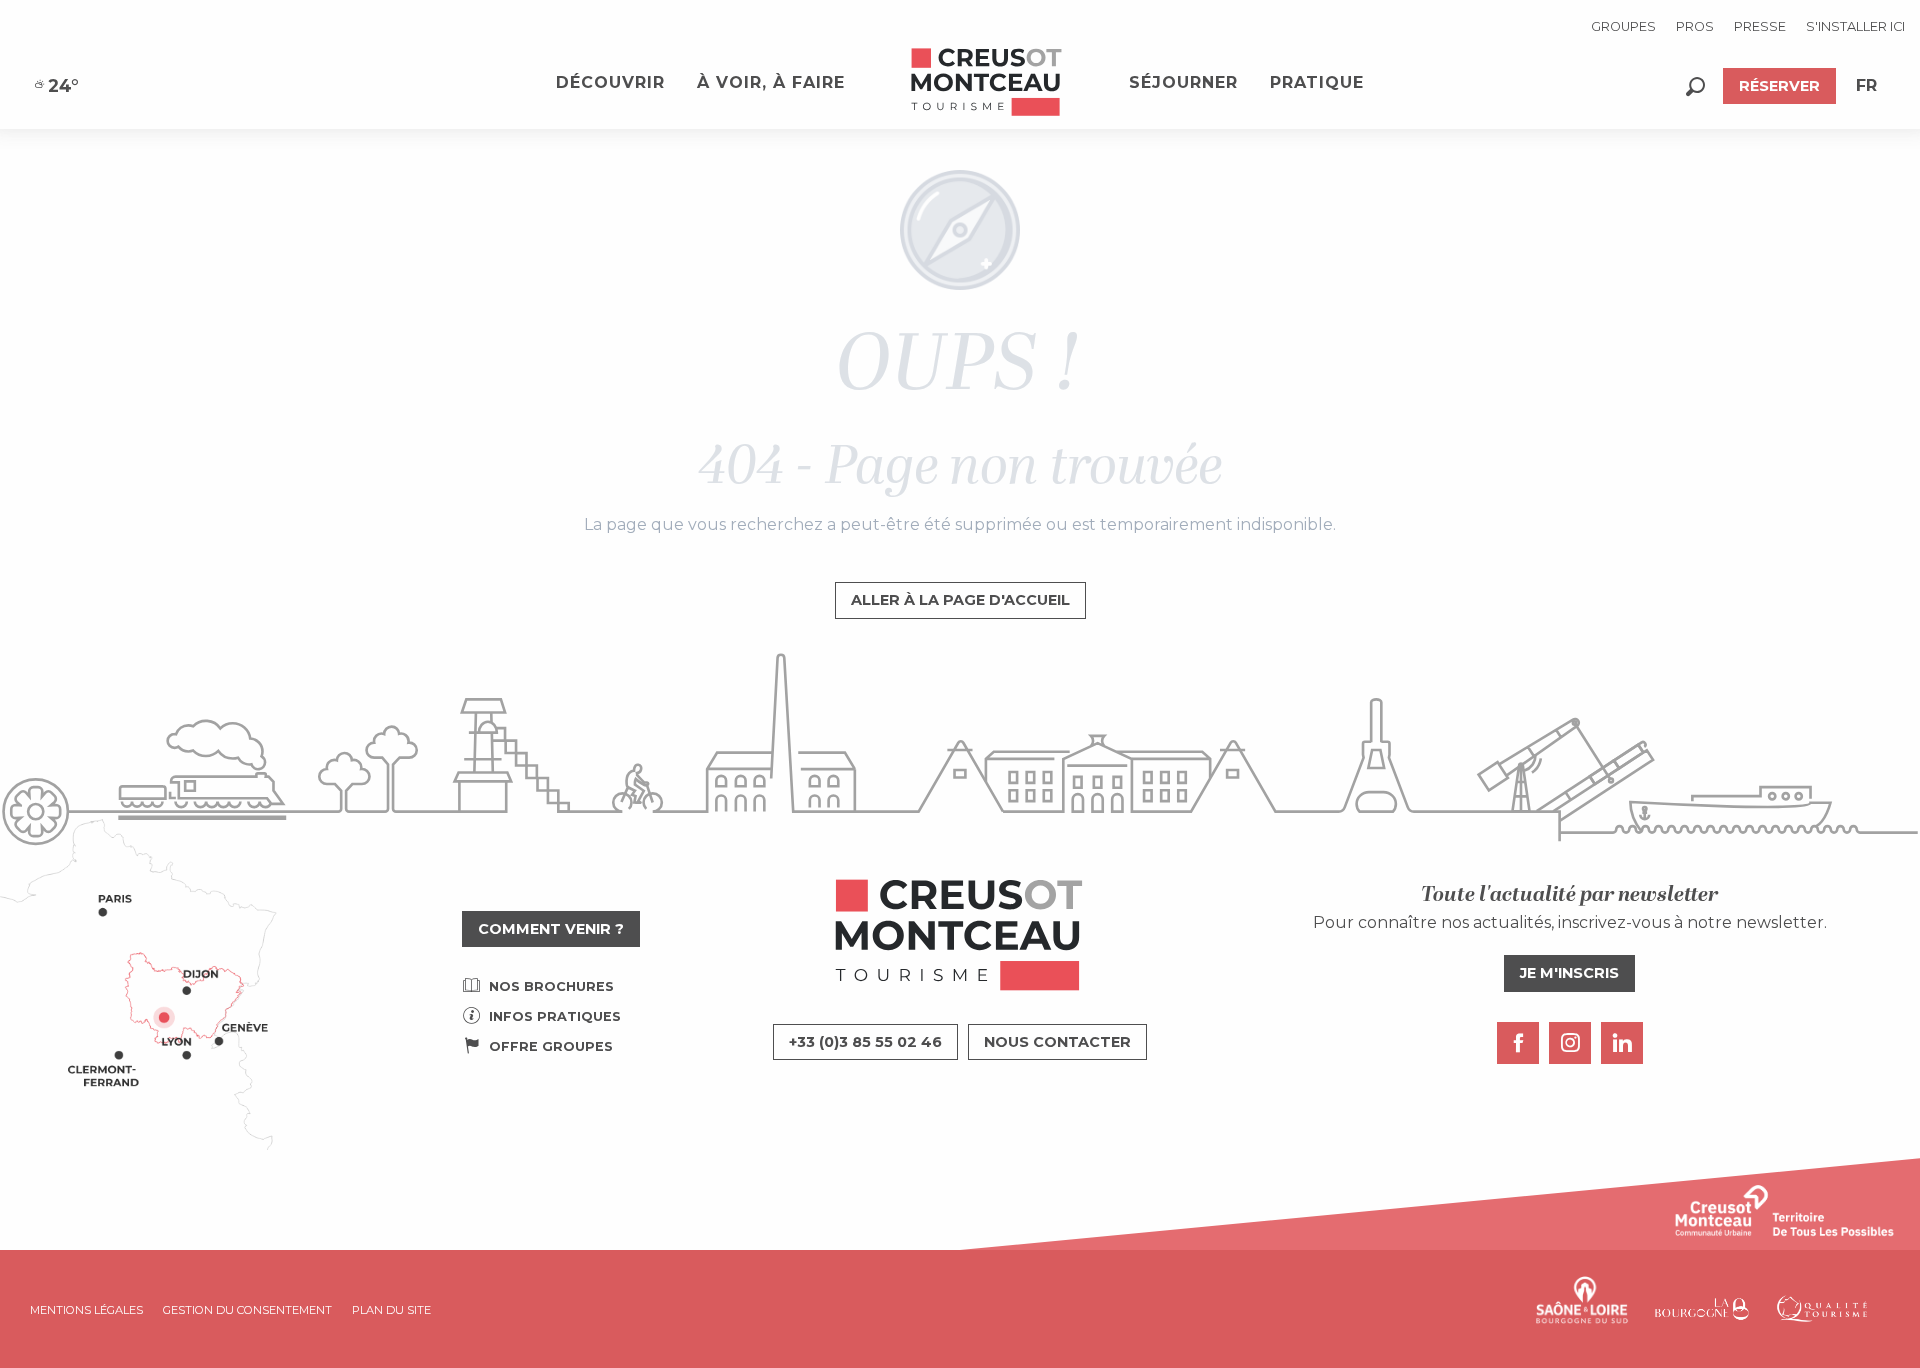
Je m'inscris (1569, 973)
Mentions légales (86, 1310)
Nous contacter (1057, 1042)
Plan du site (391, 1310)
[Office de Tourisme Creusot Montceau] (987, 83)
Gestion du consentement (247, 1310)
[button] (1695, 86)
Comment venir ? (551, 929)
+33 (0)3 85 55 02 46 (865, 1042)
